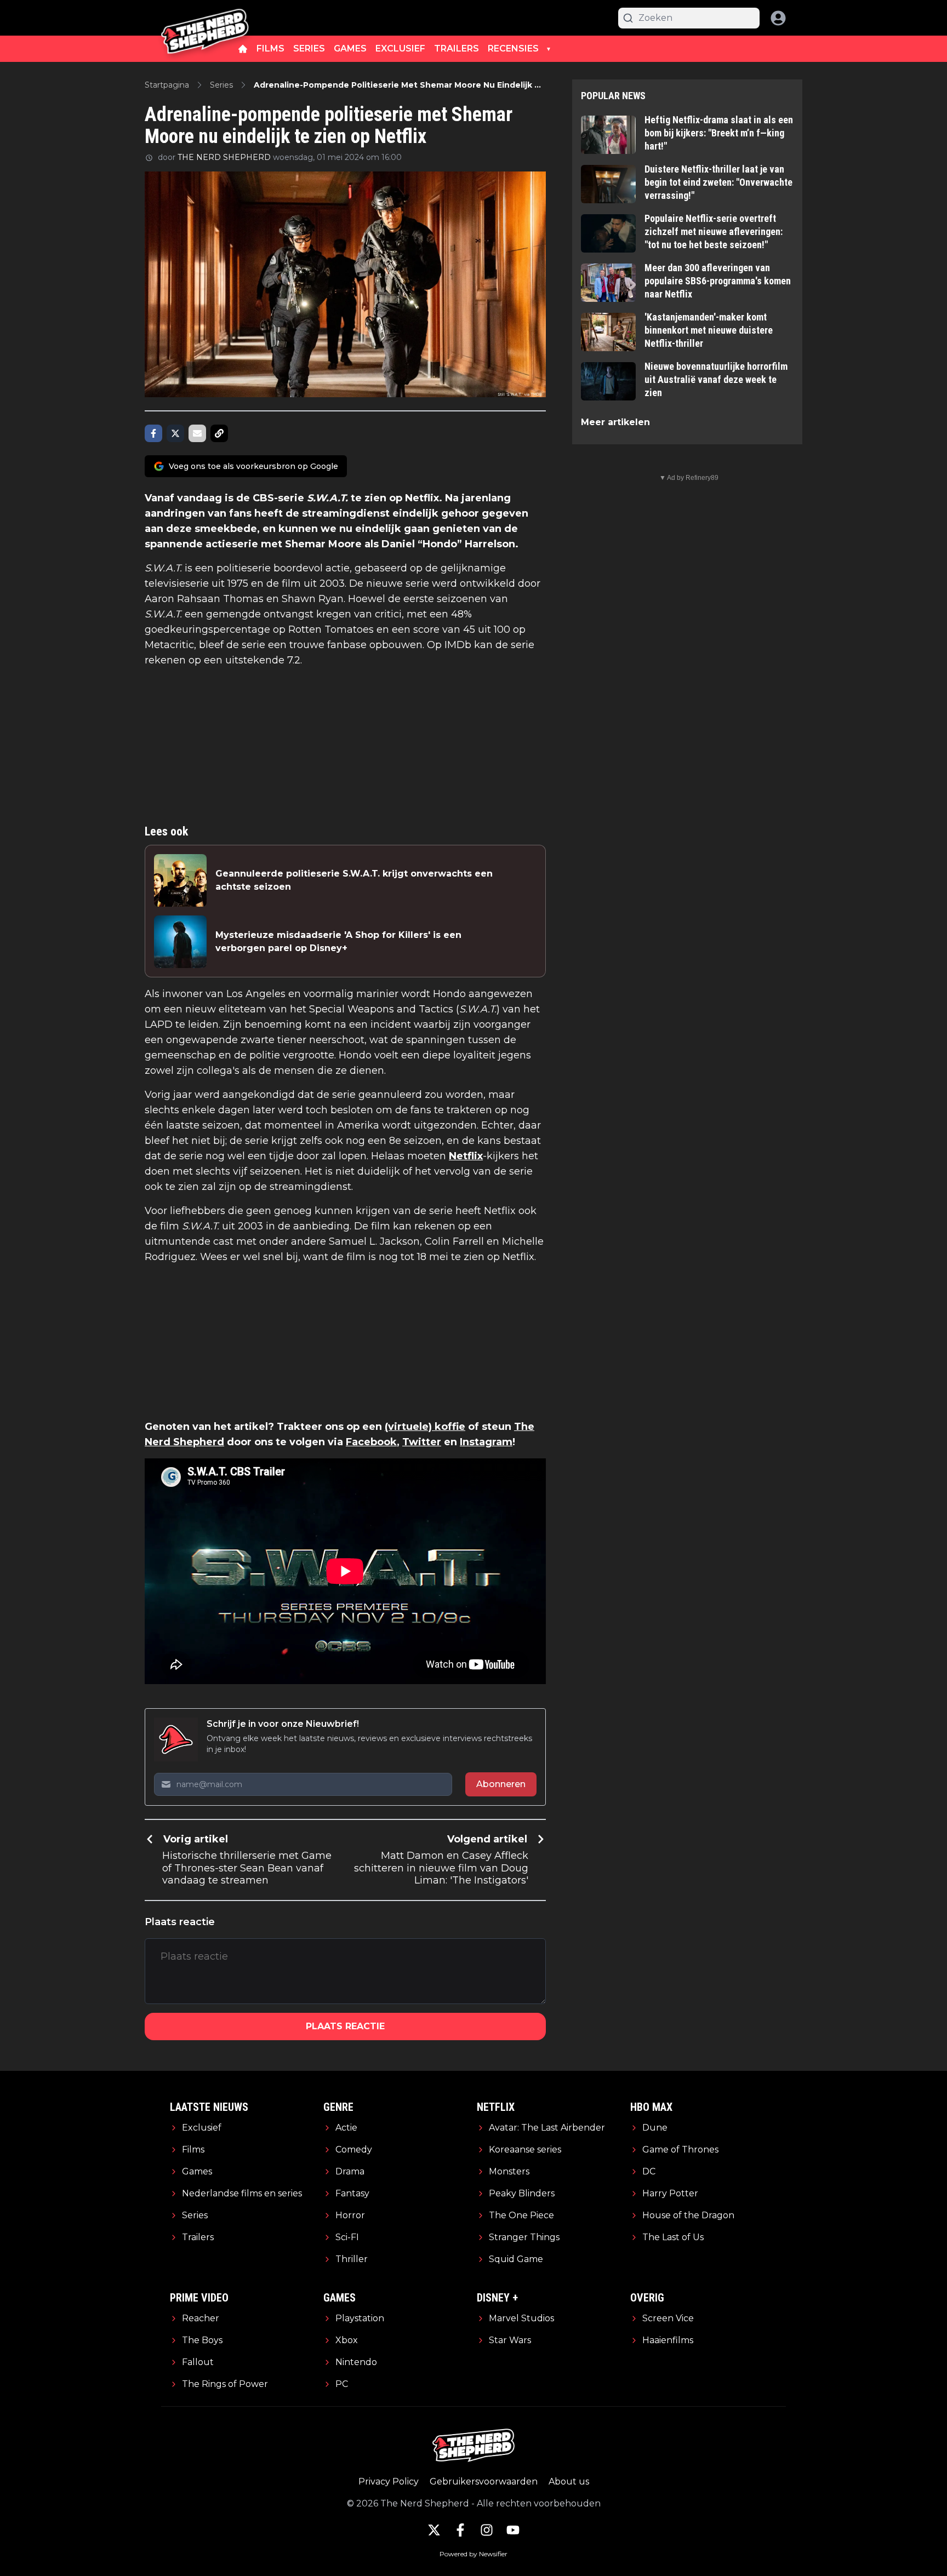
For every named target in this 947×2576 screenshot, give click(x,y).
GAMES (350, 48)
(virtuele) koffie (425, 1427)
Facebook (371, 1442)
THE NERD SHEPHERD (224, 157)
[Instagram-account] (487, 2530)
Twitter (422, 1442)
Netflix (466, 1156)
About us (569, 2481)
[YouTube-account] (513, 2530)
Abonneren (501, 1784)
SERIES (309, 48)
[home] (243, 49)
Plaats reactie (345, 2026)
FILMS (270, 48)
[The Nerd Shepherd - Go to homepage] (205, 18)
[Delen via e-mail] (197, 433)
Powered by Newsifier (473, 2554)
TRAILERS (457, 48)
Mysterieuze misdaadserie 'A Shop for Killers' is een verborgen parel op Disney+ (338, 941)
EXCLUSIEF (400, 48)
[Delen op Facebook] (153, 433)
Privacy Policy (389, 2481)
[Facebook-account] (460, 2530)
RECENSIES (513, 48)
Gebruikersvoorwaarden (484, 2481)
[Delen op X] (175, 433)
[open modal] (778, 18)
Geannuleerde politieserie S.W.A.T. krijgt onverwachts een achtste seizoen (354, 880)
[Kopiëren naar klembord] (219, 433)
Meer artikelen (615, 422)
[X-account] (434, 2530)
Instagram (486, 1442)
